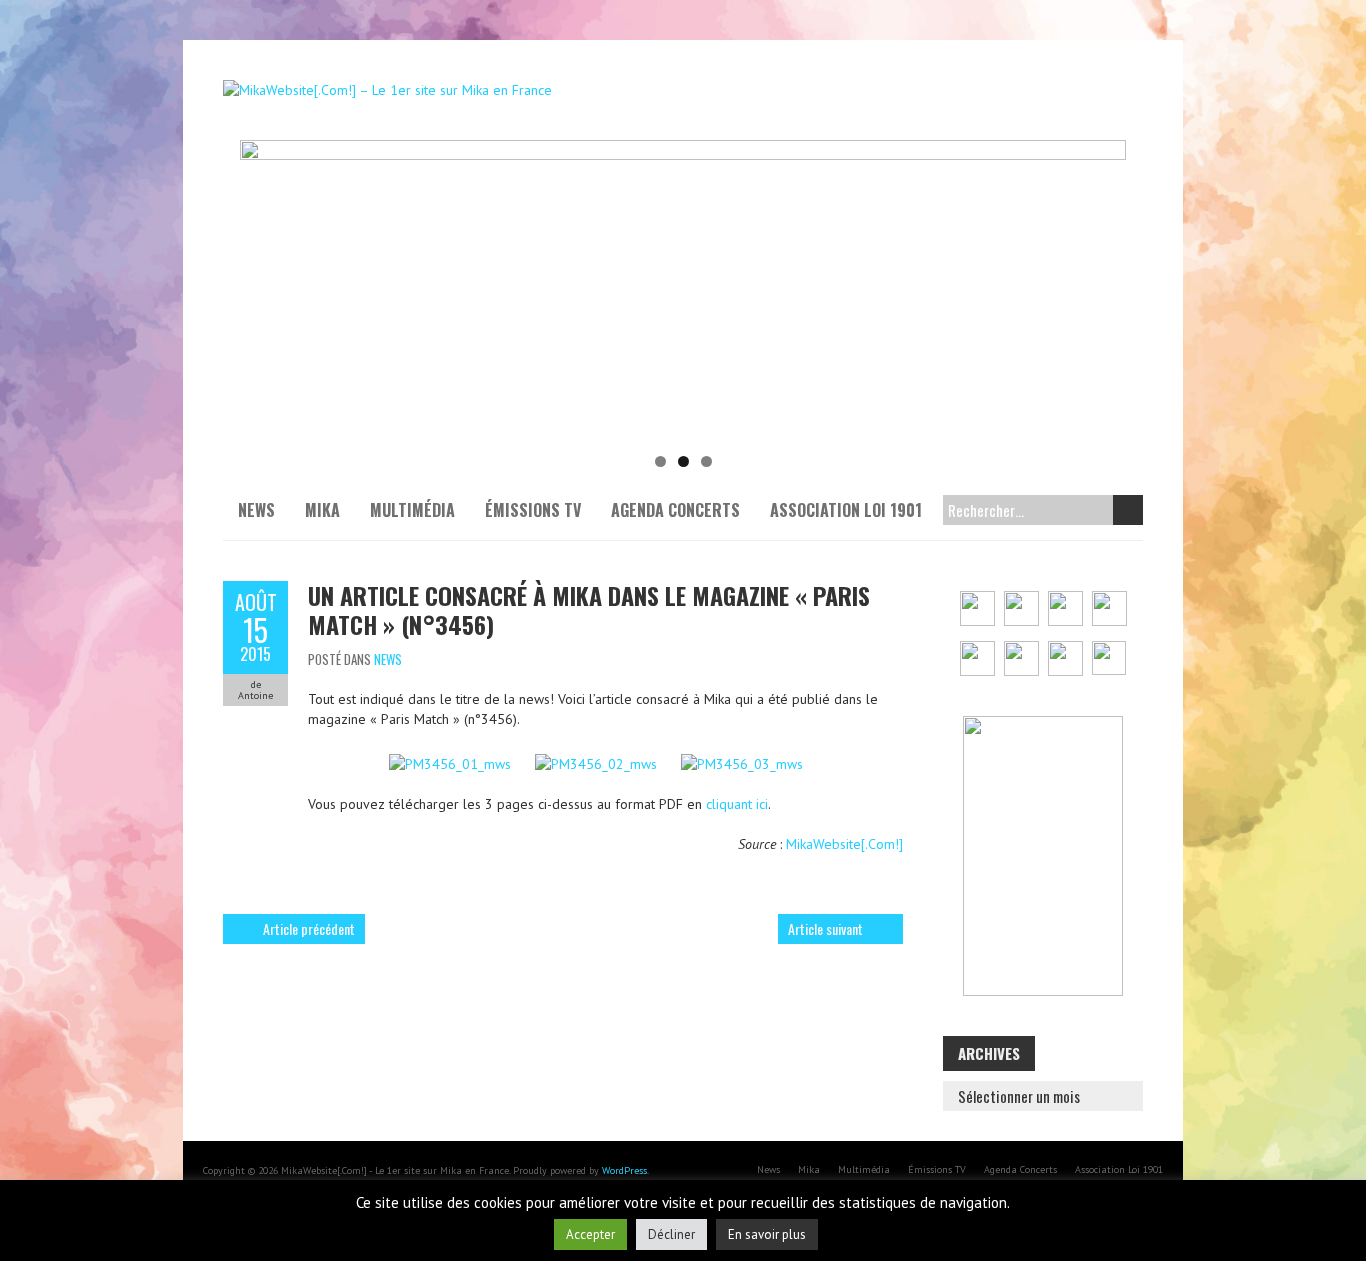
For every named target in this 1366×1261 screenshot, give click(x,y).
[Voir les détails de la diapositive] (683, 290)
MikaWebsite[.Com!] (844, 844)
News (256, 510)
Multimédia (412, 510)
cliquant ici (737, 804)
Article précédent (309, 928)
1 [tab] (660, 461)
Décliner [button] (671, 1234)
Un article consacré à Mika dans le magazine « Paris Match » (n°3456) (589, 609)
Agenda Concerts (675, 510)
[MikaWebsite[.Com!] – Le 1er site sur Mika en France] (387, 90)
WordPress (624, 1170)
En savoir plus (767, 1234)
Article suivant (825, 928)
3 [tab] (706, 461)
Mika (322, 510)
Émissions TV (533, 510)
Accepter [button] (590, 1234)
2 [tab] (683, 461)
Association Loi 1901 (846, 510)
